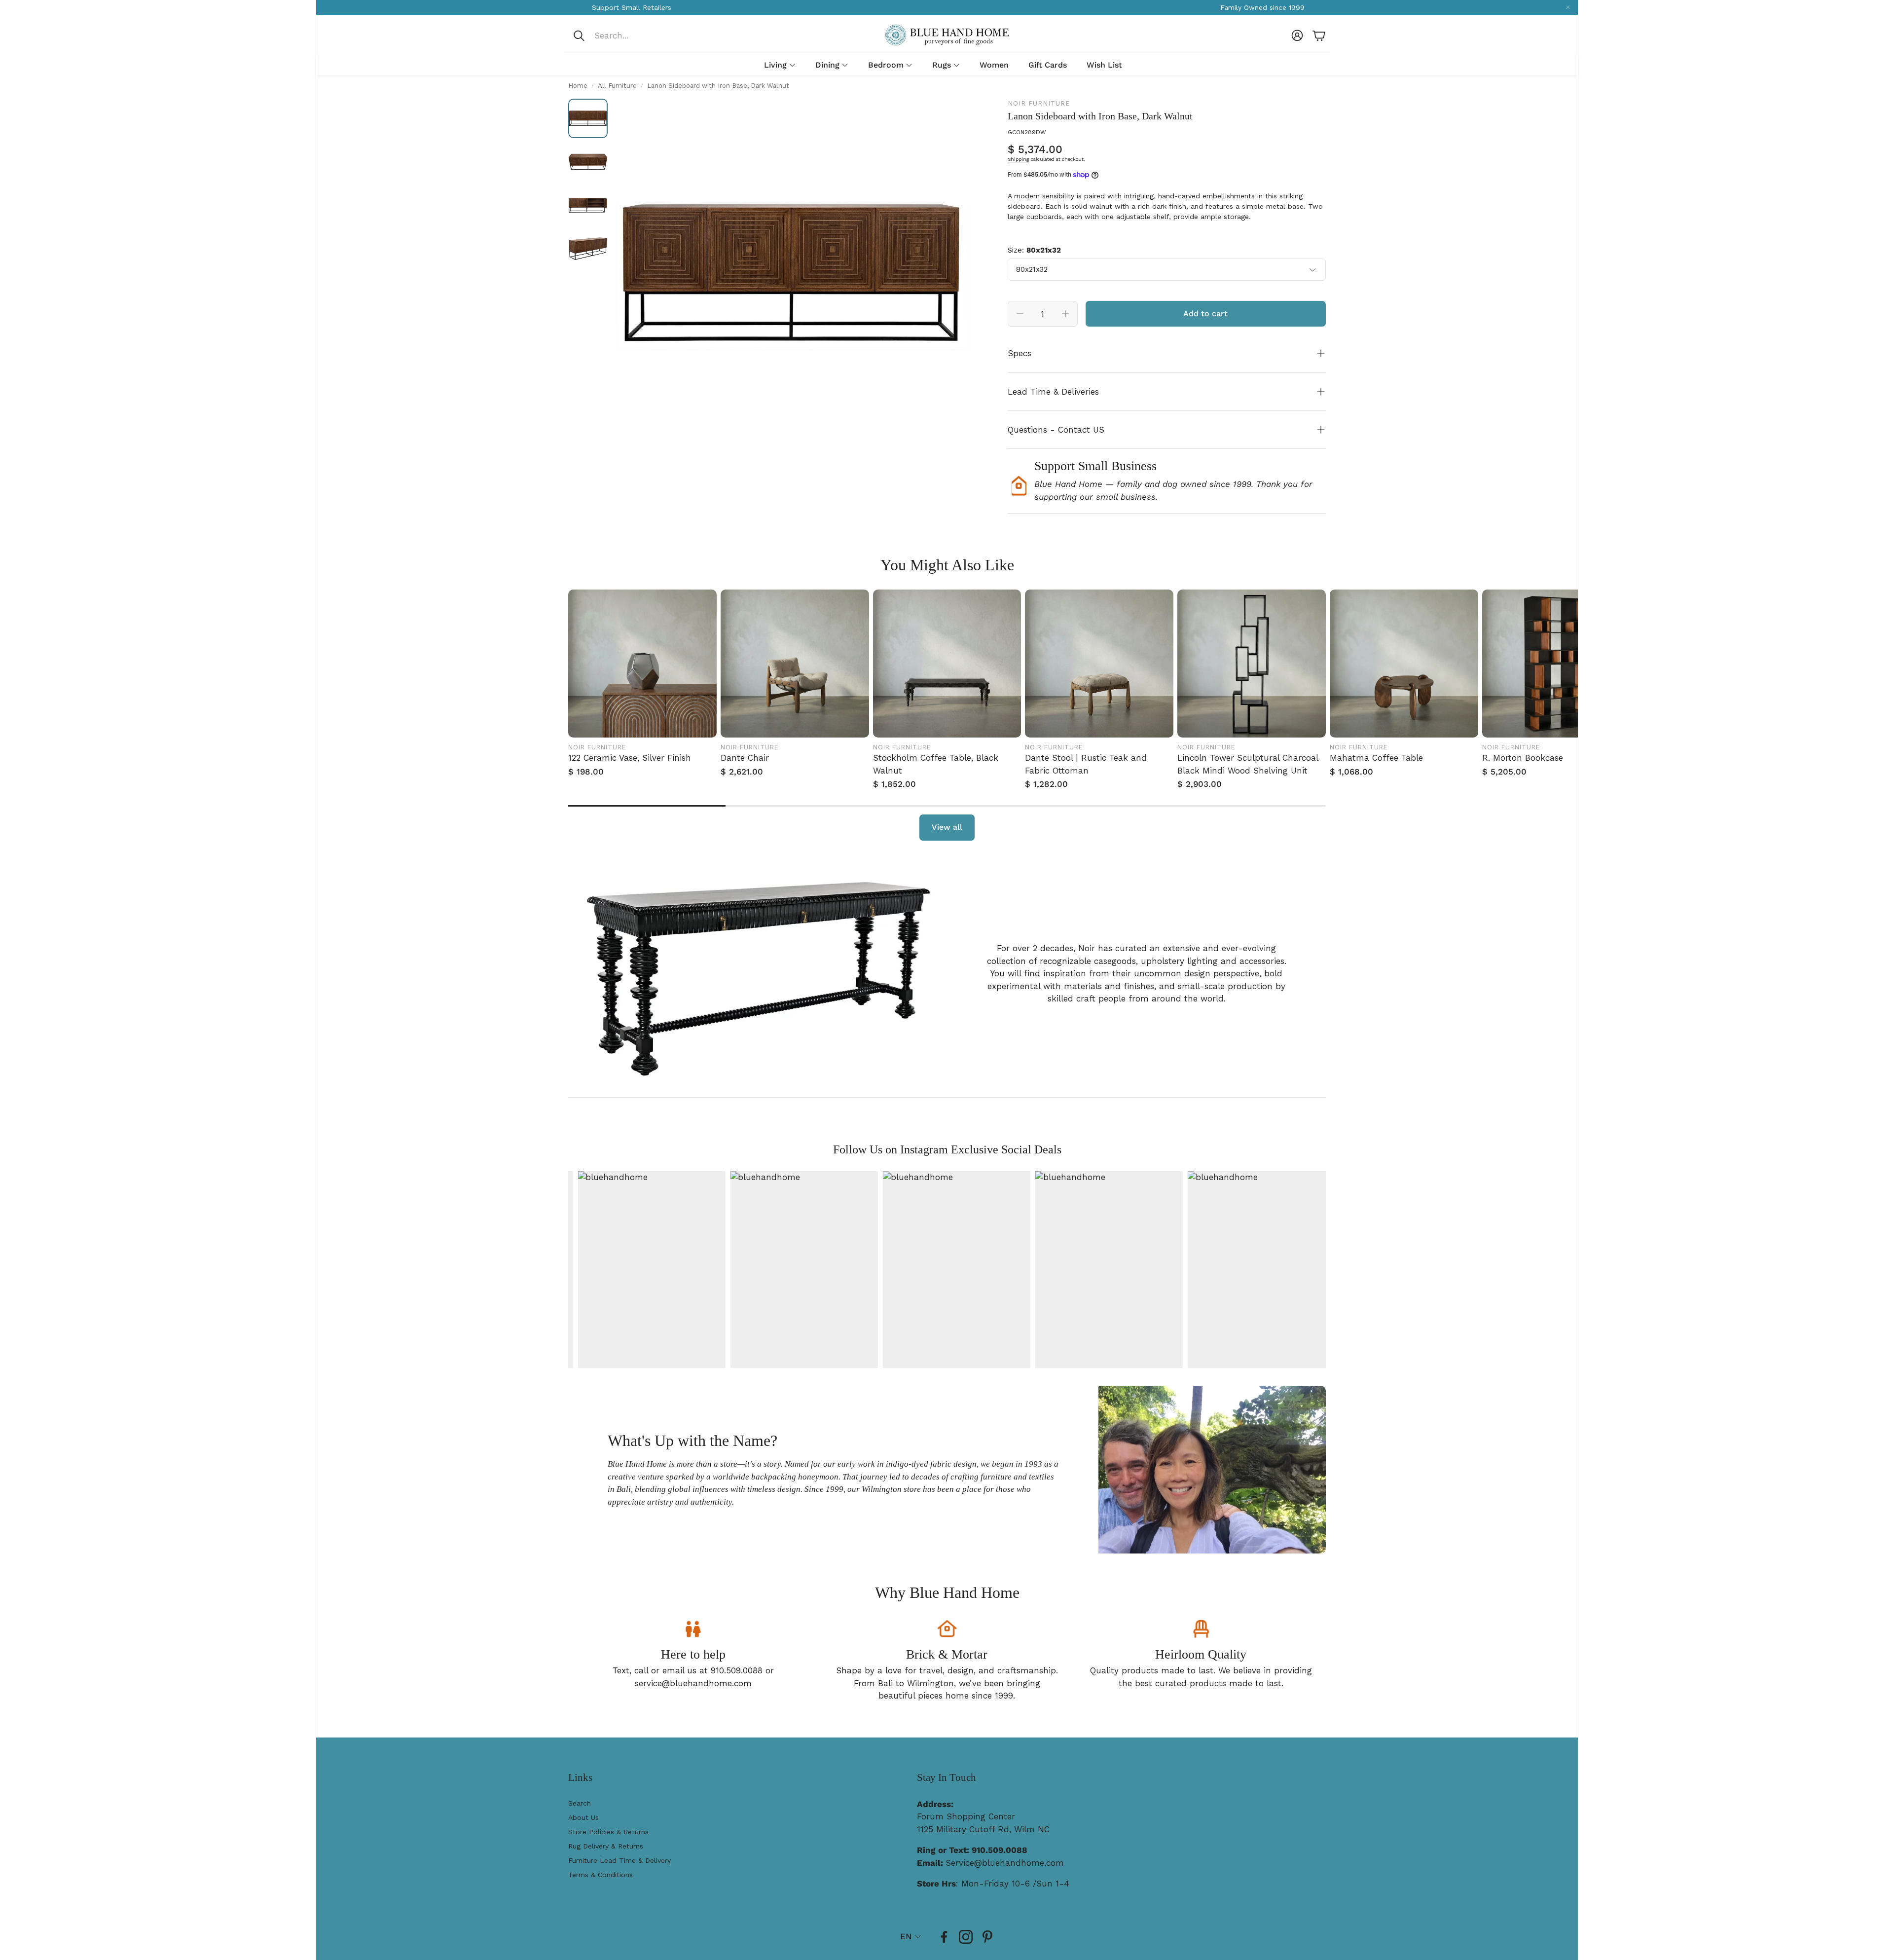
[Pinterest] (987, 1937)
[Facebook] (944, 1937)
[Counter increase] (1065, 314)
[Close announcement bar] (1568, 7)
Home (578, 86)
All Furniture (617, 86)
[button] (638, 36)
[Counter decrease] (1020, 314)
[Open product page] (642, 664)
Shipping (1019, 159)
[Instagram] (966, 1937)
